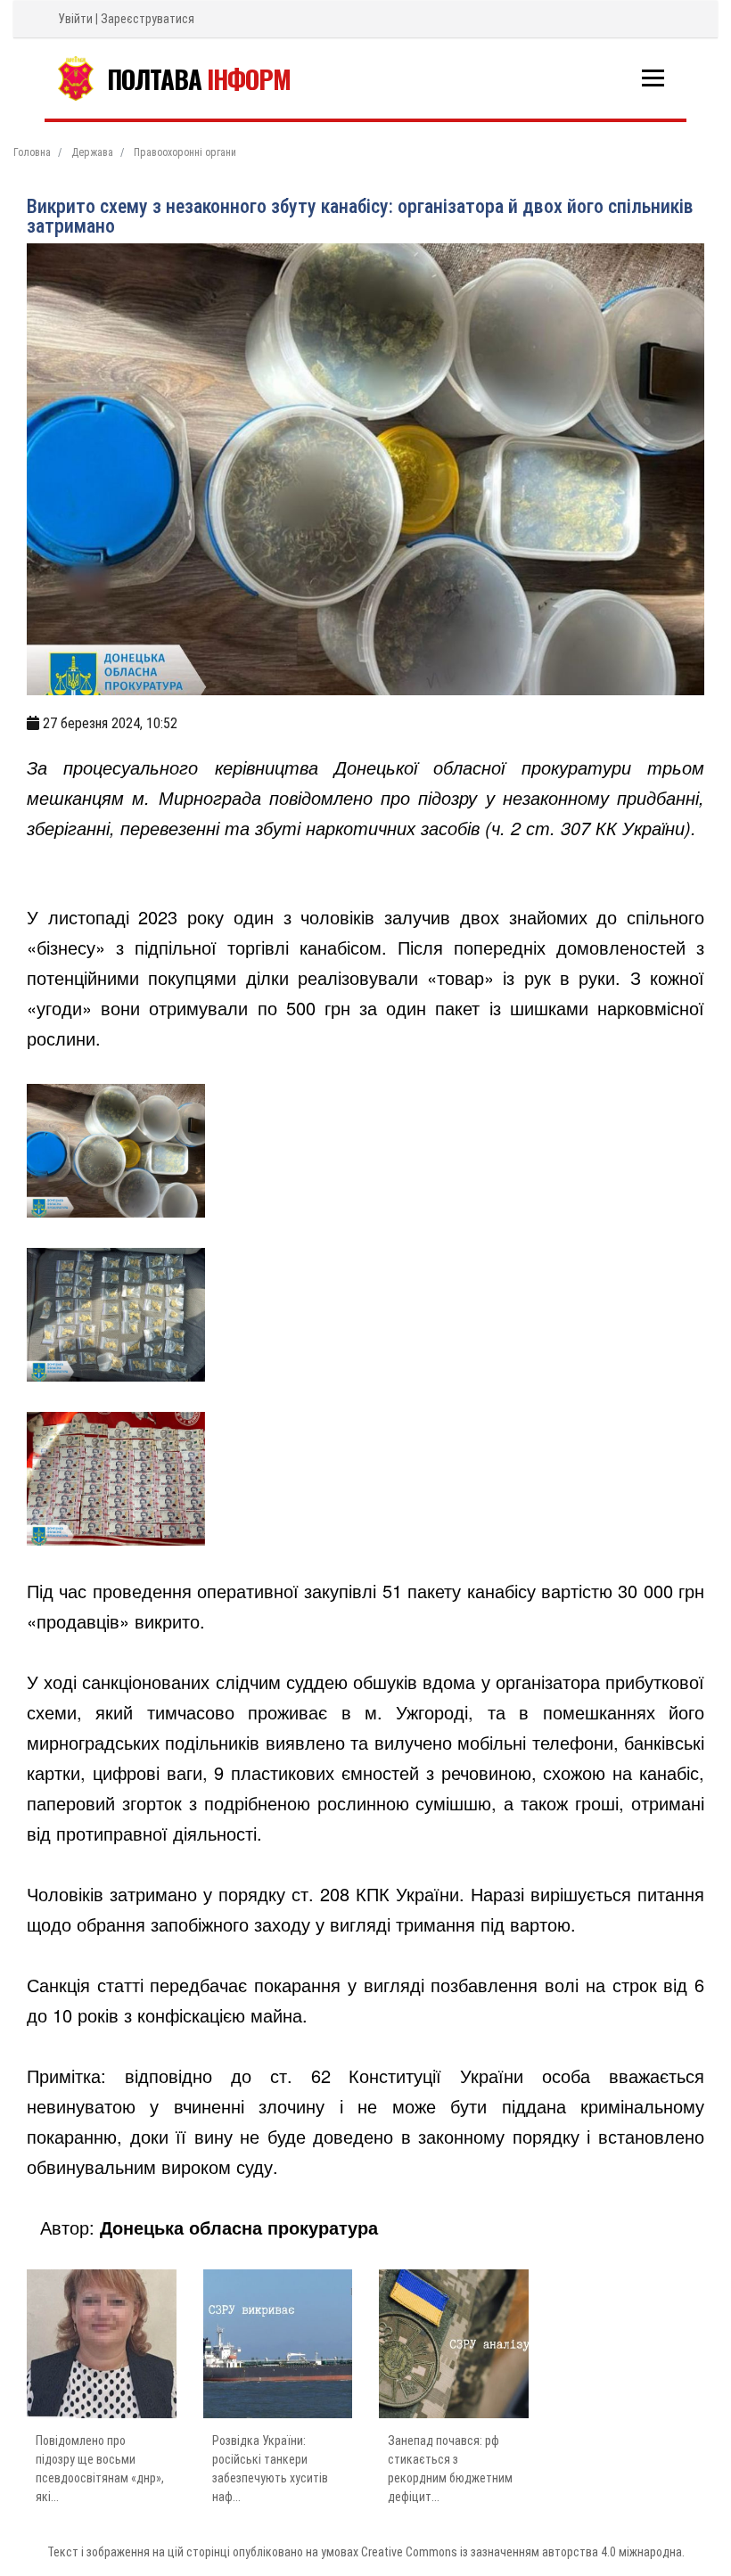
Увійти (75, 19)
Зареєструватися (148, 19)
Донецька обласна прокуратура (239, 2227)
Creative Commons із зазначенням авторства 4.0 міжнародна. (523, 2552)
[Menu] (653, 78)
